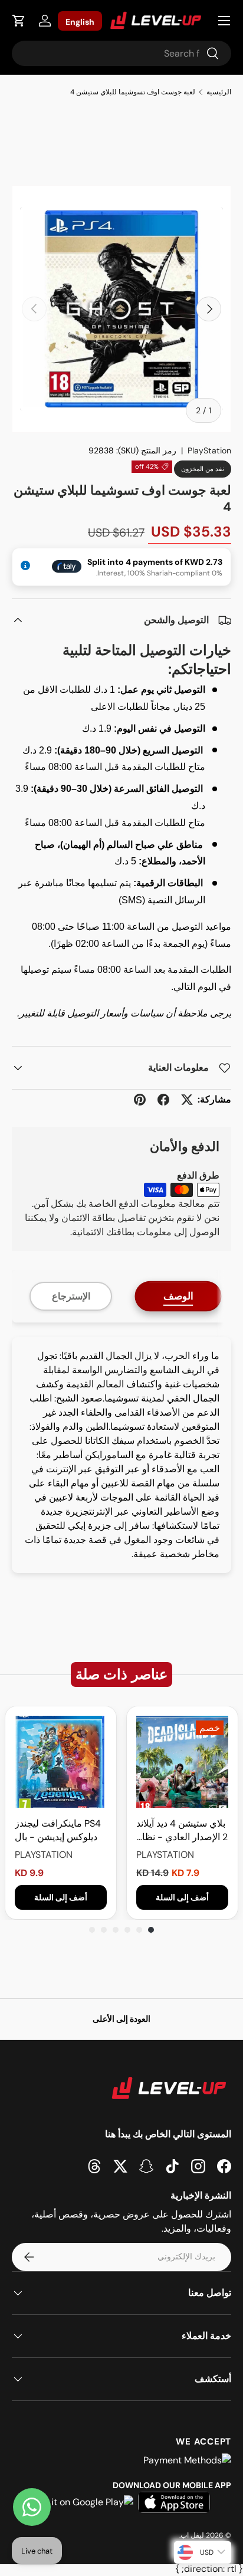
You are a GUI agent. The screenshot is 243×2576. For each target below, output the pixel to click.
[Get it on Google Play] (83, 2502)
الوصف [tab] (178, 1296)
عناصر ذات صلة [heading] (121, 1674)
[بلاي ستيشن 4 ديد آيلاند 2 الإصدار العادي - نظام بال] (182, 1762)
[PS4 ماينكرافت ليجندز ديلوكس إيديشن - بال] (61, 1762)
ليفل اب (192, 2535)
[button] (19, 21)
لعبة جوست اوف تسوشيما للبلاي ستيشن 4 (133, 92)
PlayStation (209, 450)
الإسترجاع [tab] (71, 1296)
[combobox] (121, 53)
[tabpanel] (121, 1455)
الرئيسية (219, 92)
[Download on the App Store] (174, 2502)
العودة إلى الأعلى (121, 2019)
